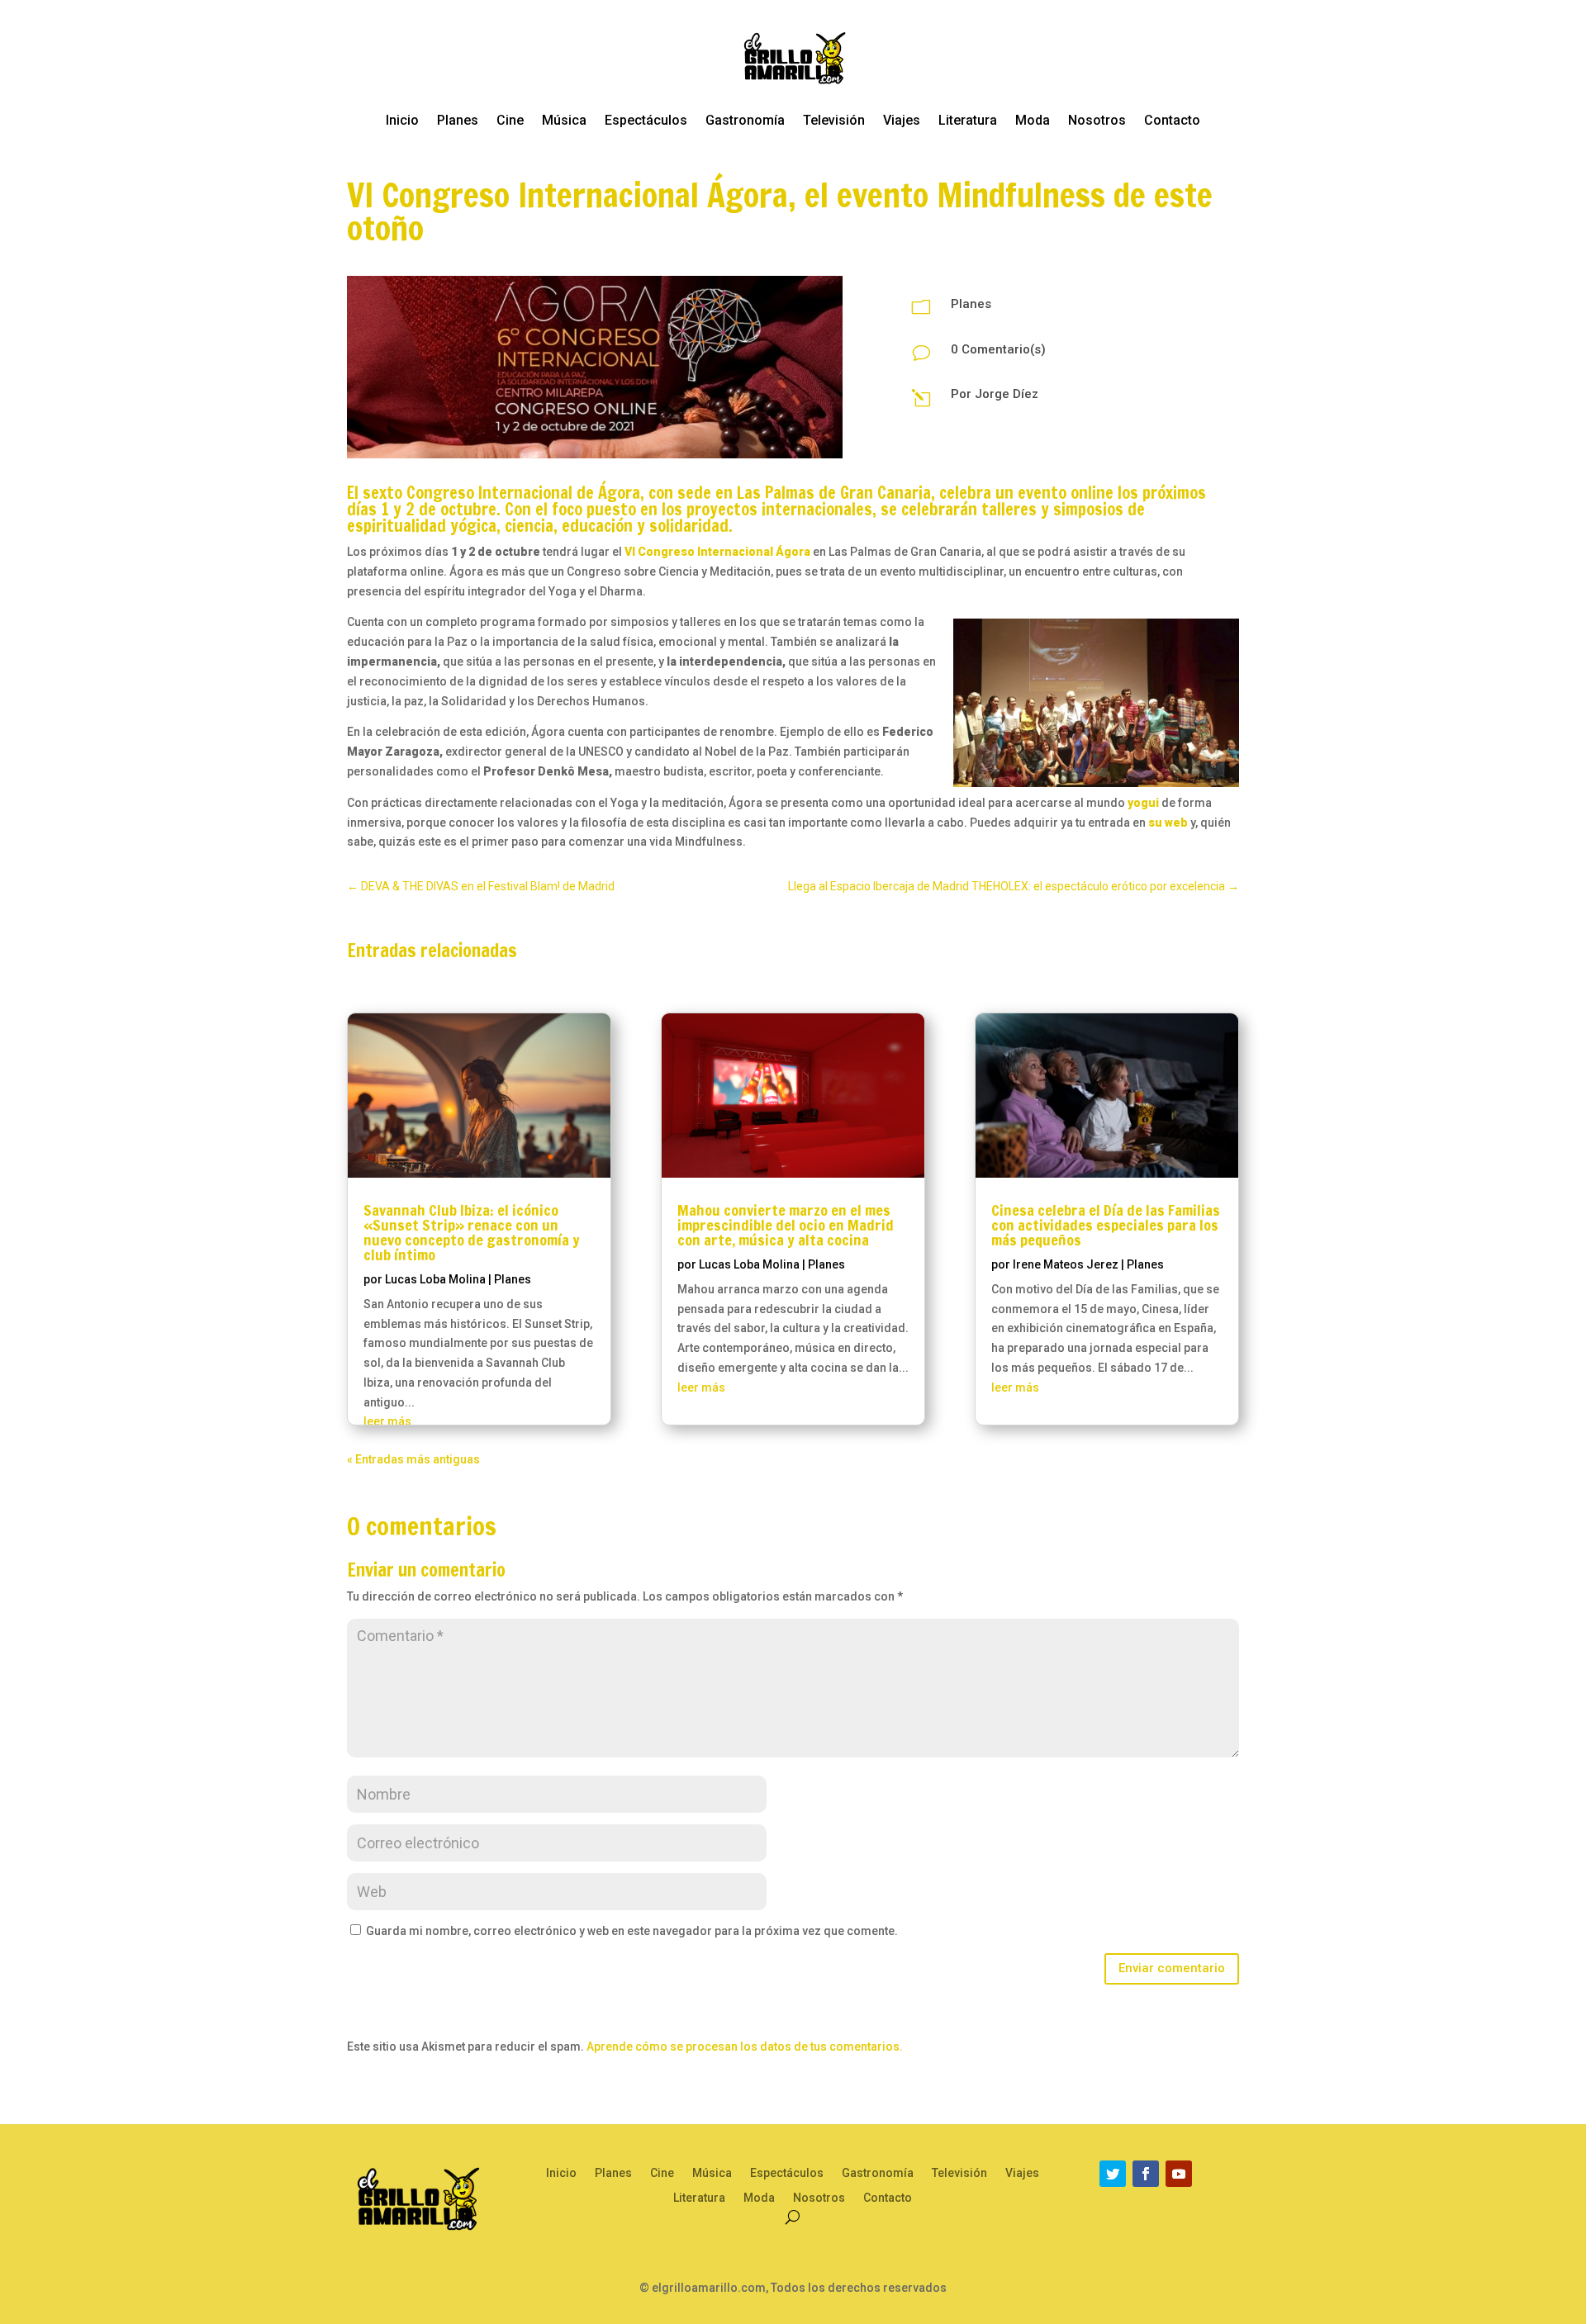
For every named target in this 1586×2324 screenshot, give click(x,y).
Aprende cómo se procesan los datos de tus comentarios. (745, 2047)
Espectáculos (646, 120)
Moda (1033, 120)
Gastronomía (745, 120)
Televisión (834, 120)
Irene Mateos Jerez (1066, 1264)
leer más (387, 1421)
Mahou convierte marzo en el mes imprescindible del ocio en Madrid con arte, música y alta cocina (786, 1225)
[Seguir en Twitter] (1113, 2174)
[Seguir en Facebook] (1146, 2174)
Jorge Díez (1007, 394)
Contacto (1172, 120)
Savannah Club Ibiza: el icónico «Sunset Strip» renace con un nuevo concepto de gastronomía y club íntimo (472, 1232)
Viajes (902, 120)
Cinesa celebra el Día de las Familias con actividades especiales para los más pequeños (1106, 1225)
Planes (458, 120)
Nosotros (1097, 120)
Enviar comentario (1172, 1968)
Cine (510, 120)
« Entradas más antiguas (413, 1459)
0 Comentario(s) (998, 349)
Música (564, 120)
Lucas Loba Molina (435, 1279)
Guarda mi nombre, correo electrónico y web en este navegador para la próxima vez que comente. (632, 1931)
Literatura (968, 120)
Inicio (402, 120)
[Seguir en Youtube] (1179, 2174)
